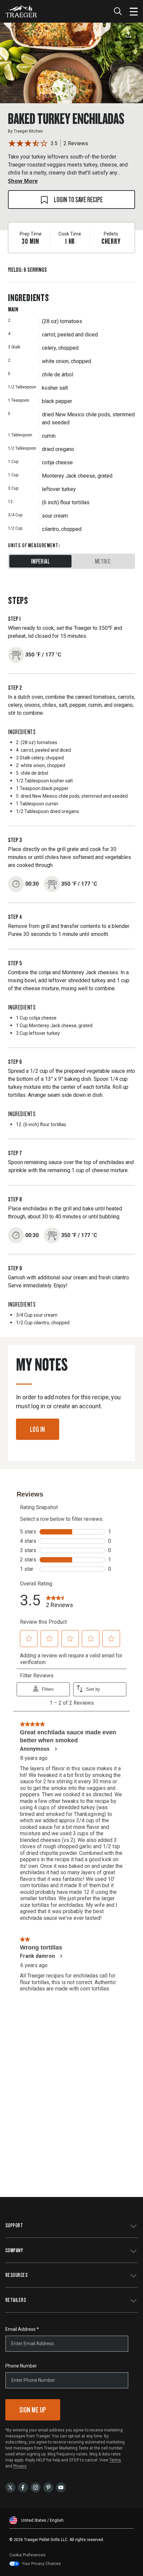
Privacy (20, 2466)
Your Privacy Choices (41, 2564)
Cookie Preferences (27, 2555)
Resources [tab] (16, 2275)
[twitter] (10, 2487)
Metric (103, 561)
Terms (115, 2460)
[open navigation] (134, 11)
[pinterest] (48, 2487)
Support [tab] (14, 2225)
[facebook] (23, 2487)
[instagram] (36, 2487)
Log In (38, 1429)
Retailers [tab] (16, 2300)
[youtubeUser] (61, 2487)
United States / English (42, 2520)
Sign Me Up (33, 2410)
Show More (23, 181)
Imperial (40, 561)
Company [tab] (14, 2250)
